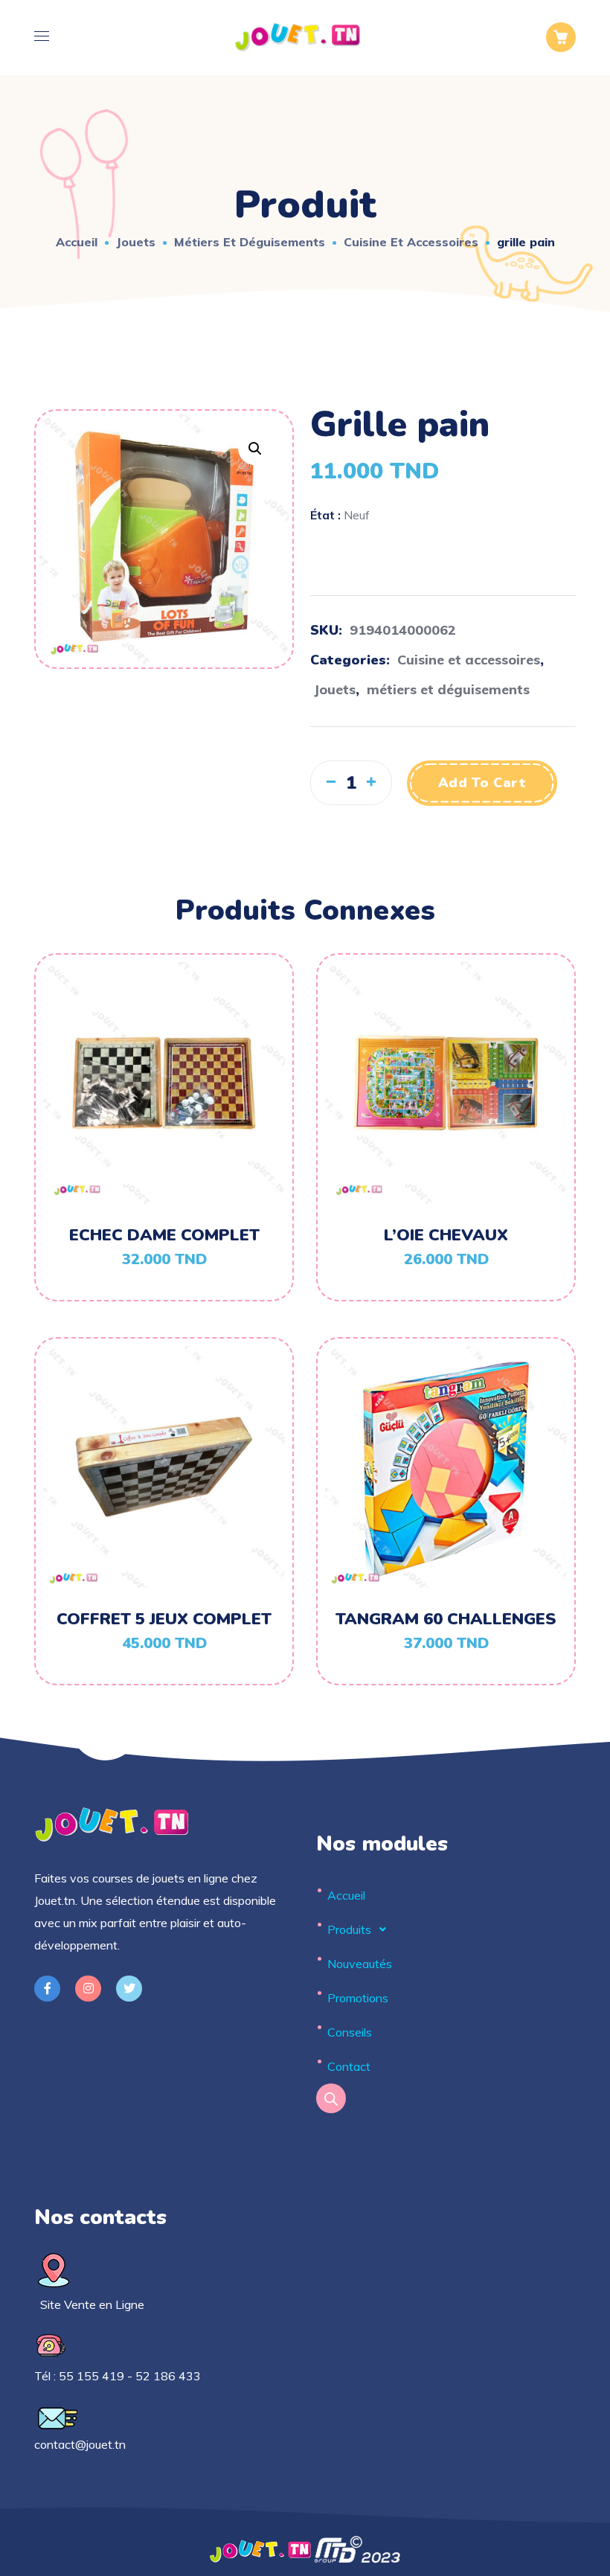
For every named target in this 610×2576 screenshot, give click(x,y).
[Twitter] (129, 1989)
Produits (349, 1929)
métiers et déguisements (250, 242)
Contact (349, 2066)
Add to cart (482, 783)
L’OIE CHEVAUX (446, 1235)
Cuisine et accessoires (411, 242)
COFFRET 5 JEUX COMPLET (164, 1619)
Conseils (350, 2032)
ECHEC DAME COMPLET (164, 1235)
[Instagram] (88, 1989)
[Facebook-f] (47, 1989)
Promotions (358, 1998)
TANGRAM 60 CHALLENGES (446, 1619)
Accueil (77, 242)
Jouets (136, 242)
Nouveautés (360, 1964)
